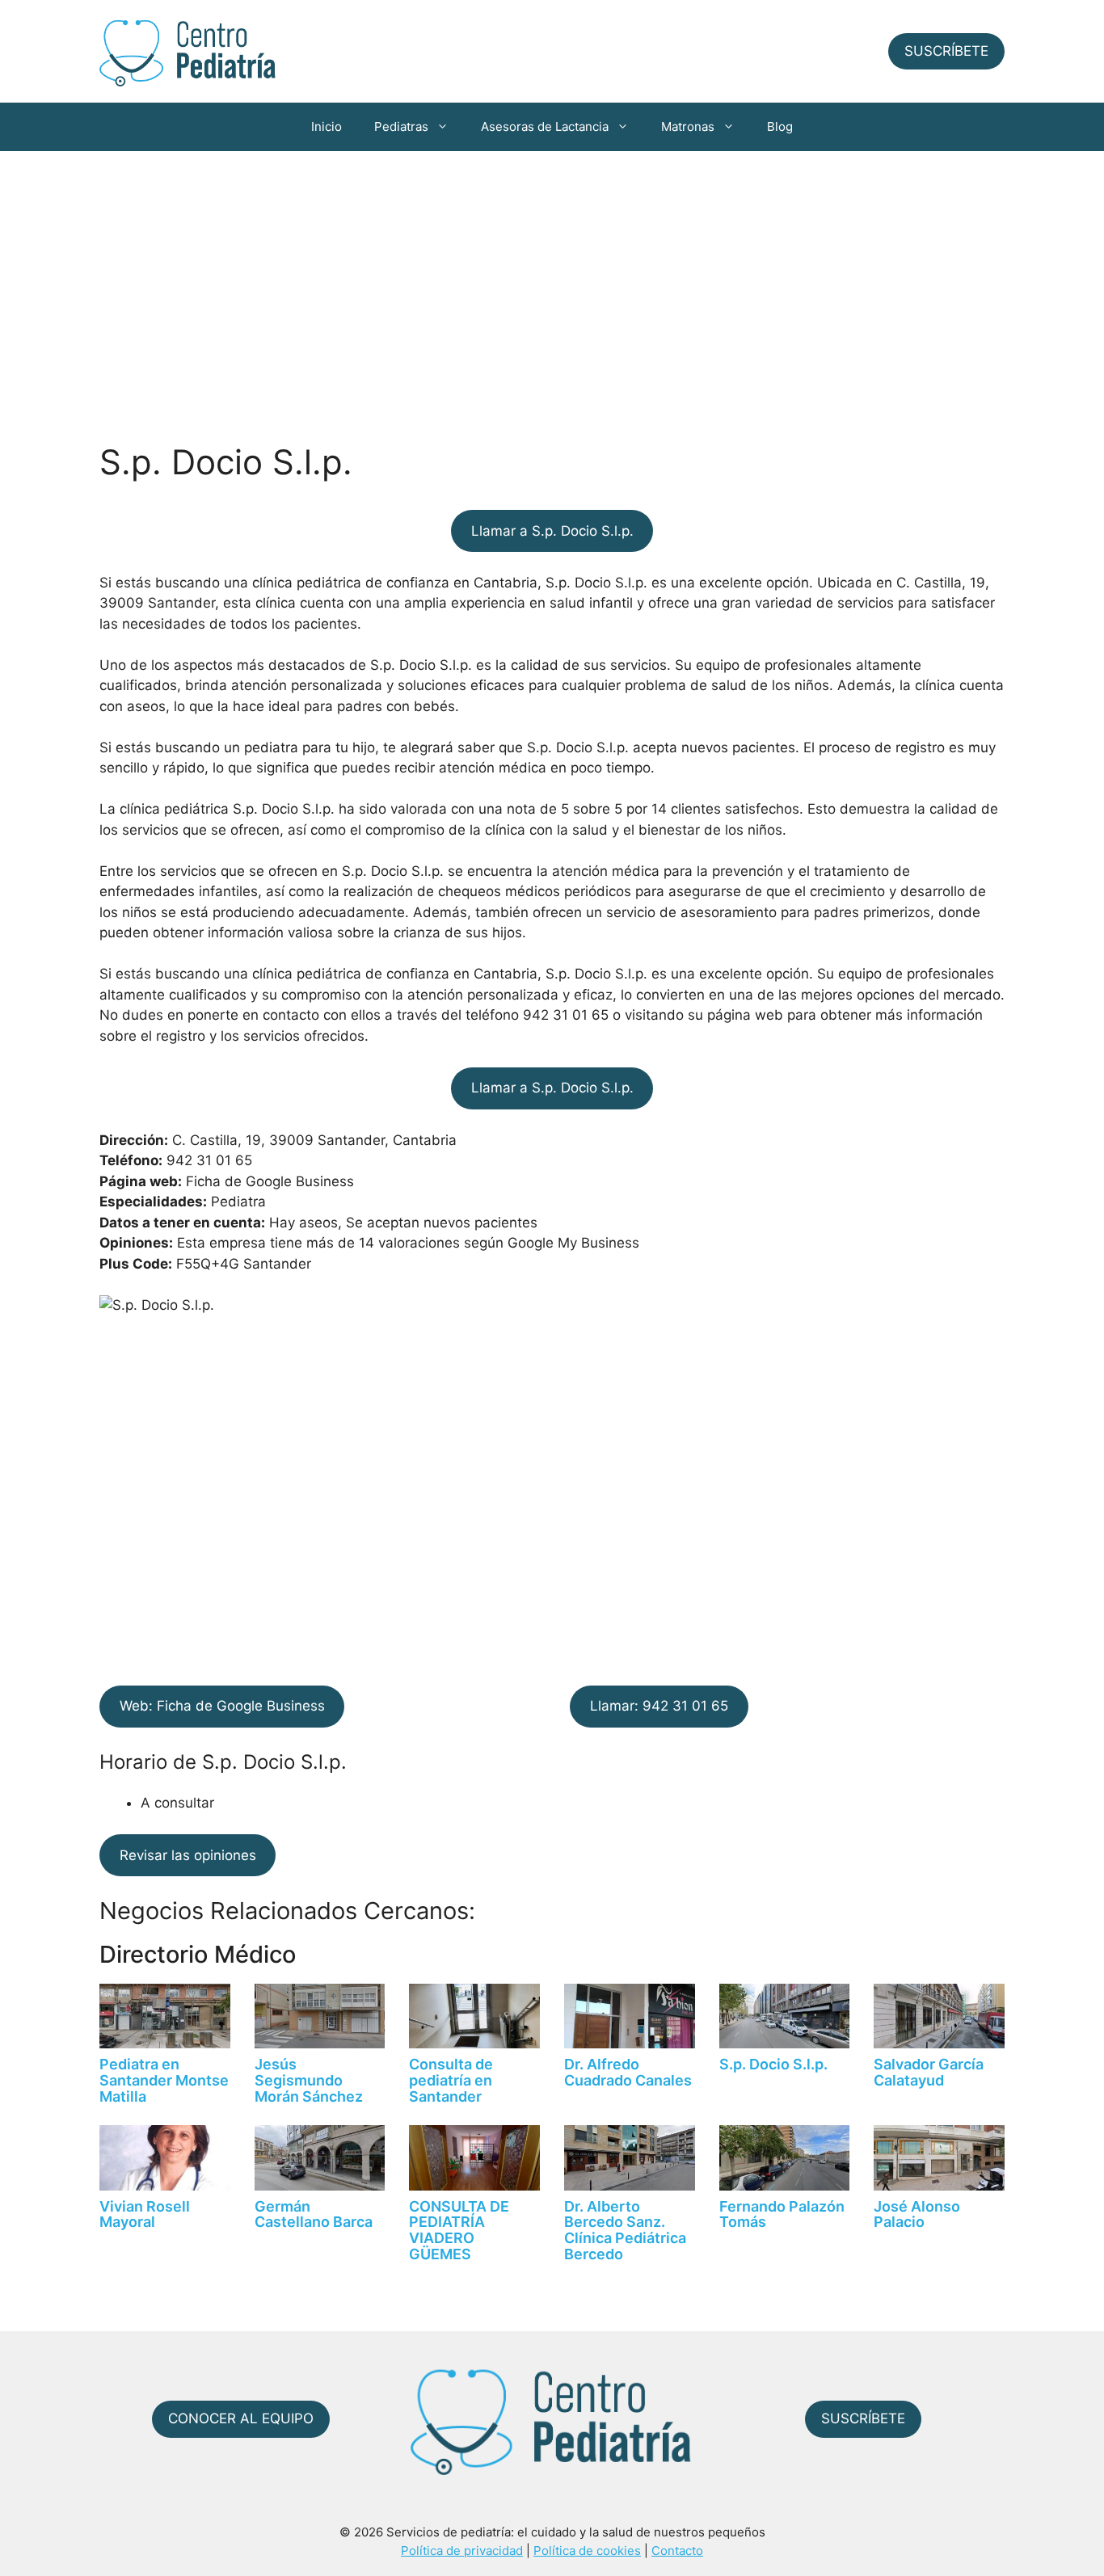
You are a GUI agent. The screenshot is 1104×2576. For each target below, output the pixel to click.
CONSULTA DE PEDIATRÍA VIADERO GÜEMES (459, 2230)
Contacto (677, 2551)
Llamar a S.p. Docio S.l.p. (552, 531)
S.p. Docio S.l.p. (773, 2064)
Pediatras (401, 126)
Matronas (688, 126)
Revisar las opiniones (188, 1855)
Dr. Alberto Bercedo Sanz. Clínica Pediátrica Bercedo (625, 2230)
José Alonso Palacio (917, 2214)
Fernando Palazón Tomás (782, 2214)
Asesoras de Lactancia (545, 126)
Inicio (327, 126)
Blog (780, 126)
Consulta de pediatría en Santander (451, 2080)
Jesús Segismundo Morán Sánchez (309, 2080)
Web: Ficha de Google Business (222, 1706)
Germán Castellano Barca (314, 2214)
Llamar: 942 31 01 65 (659, 1706)
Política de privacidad (462, 2551)
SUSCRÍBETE (946, 51)
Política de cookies (587, 2551)
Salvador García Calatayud (929, 2072)
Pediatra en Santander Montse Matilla (164, 2080)
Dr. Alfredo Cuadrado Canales (628, 2072)
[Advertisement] (552, 272)
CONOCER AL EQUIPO (241, 2418)
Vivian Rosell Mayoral (145, 2214)
